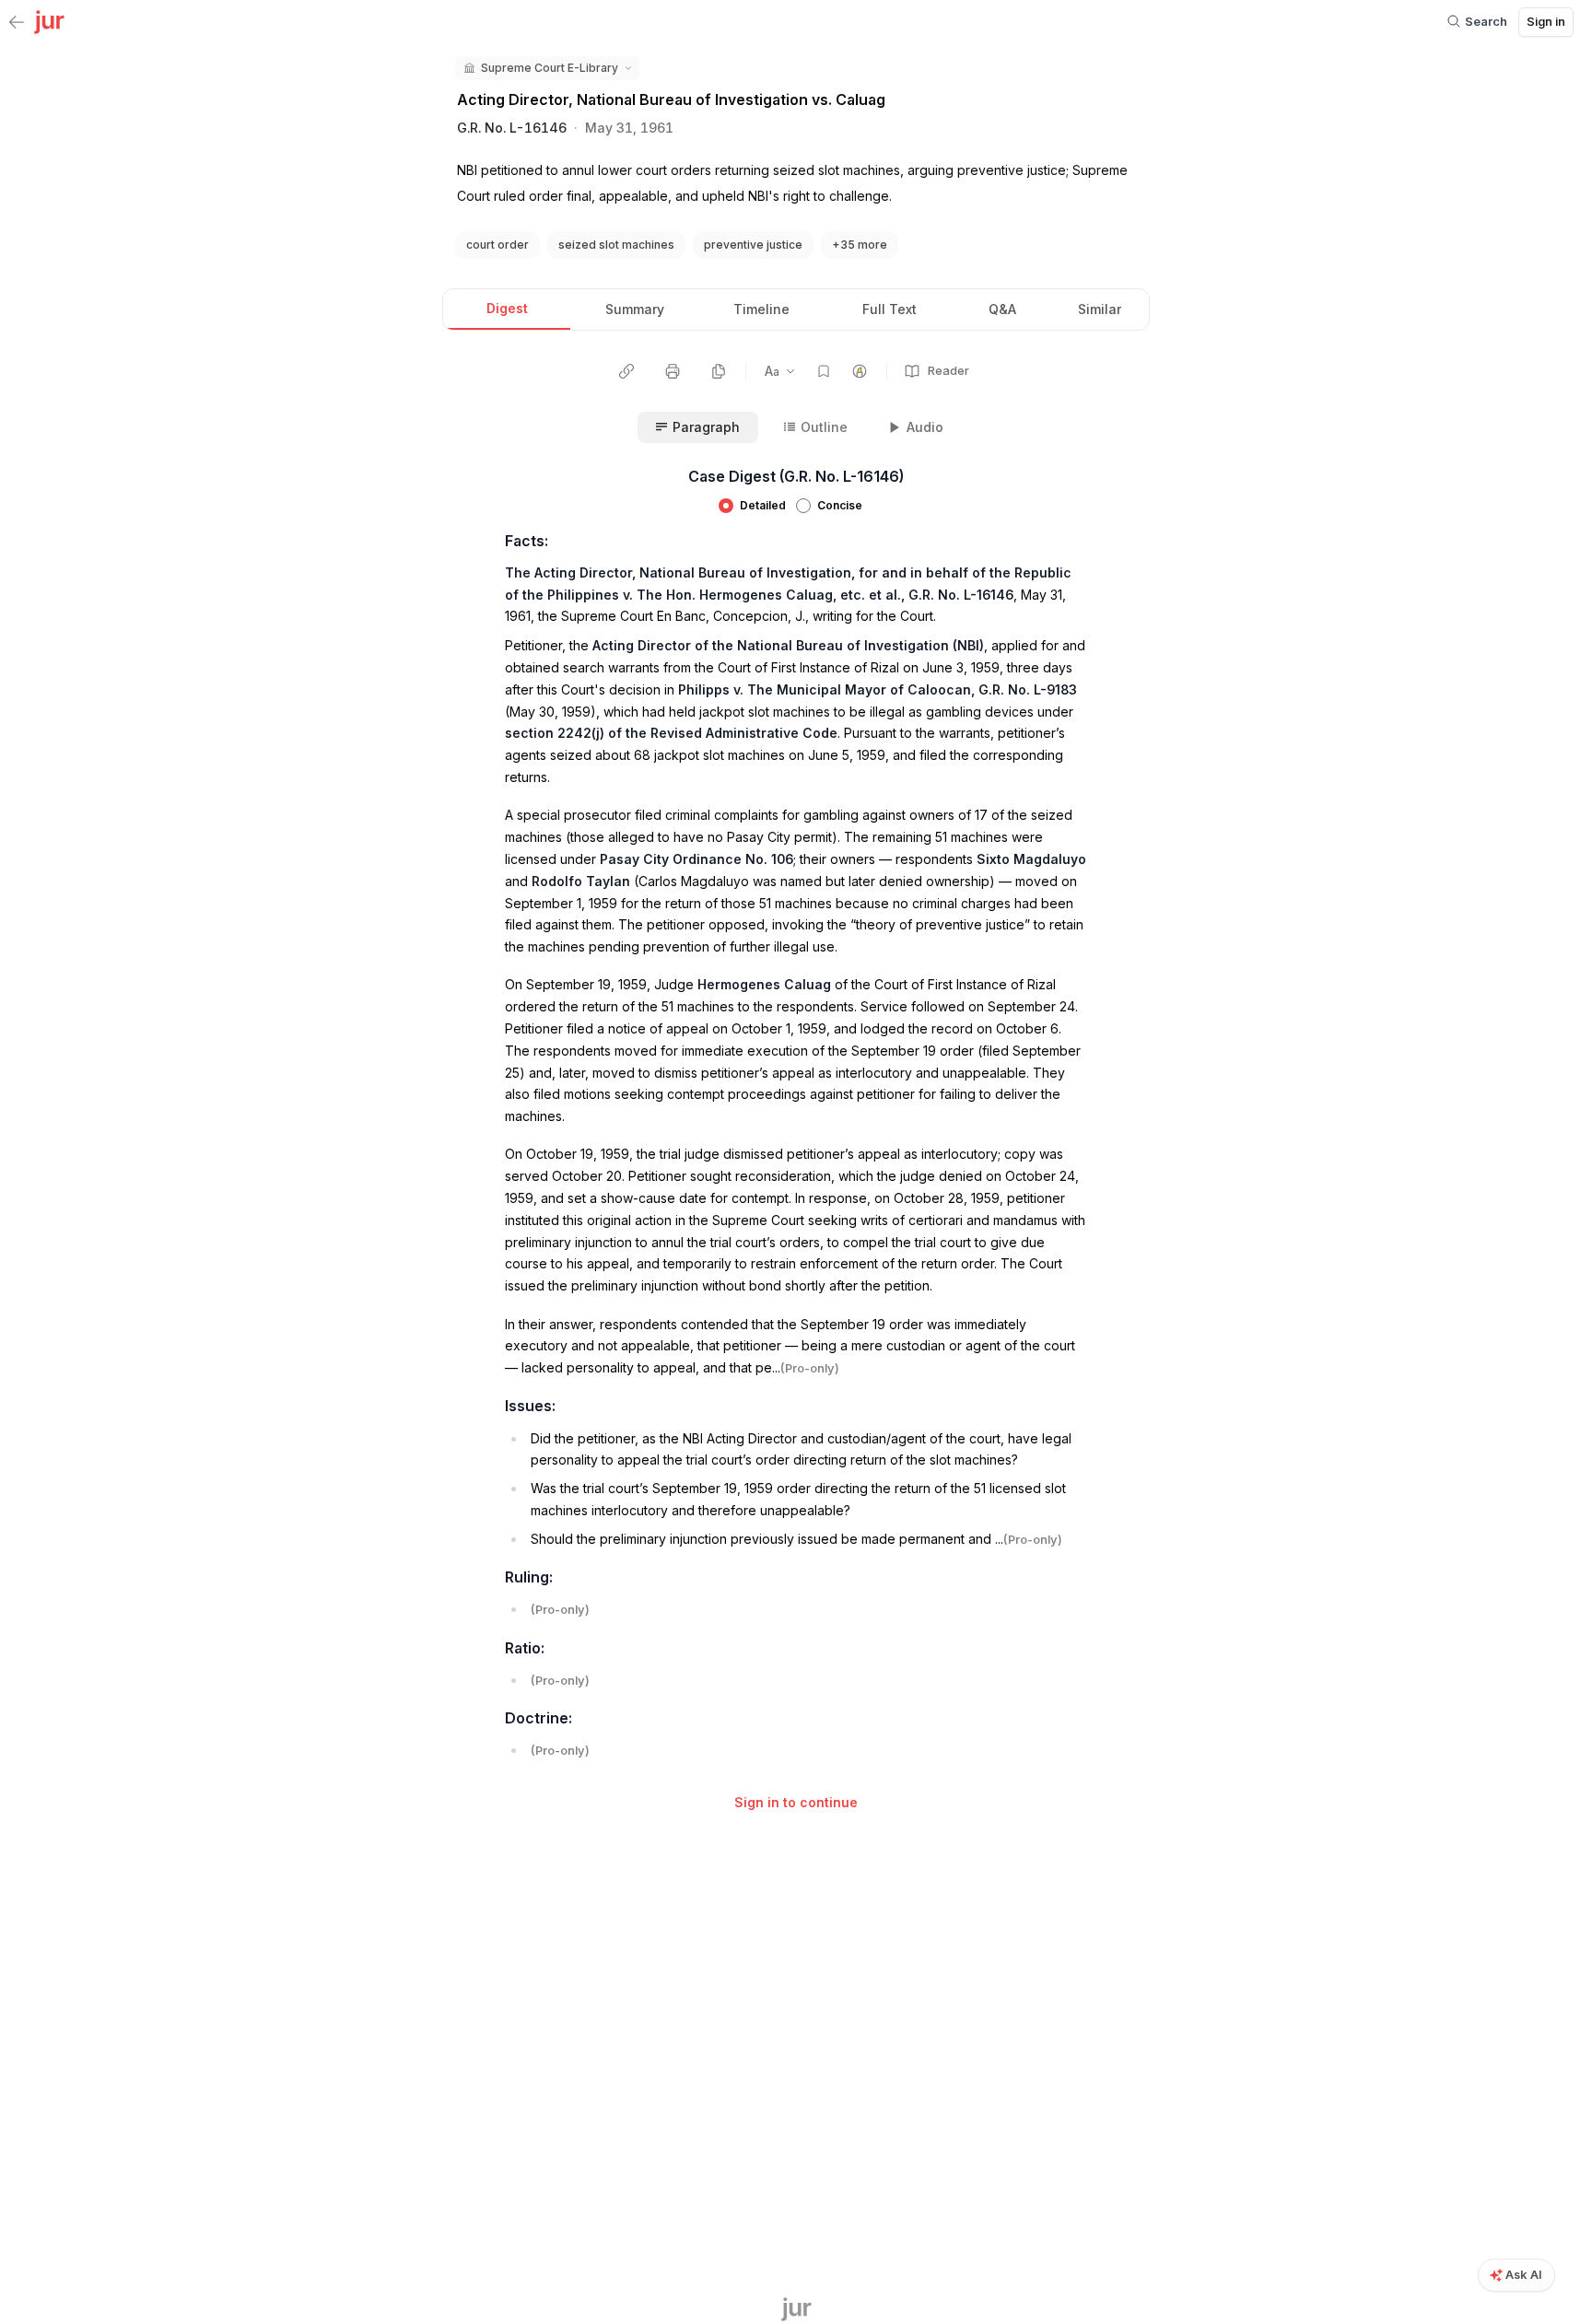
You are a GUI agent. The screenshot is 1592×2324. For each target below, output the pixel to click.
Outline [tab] (824, 427)
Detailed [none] (763, 505)
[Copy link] (626, 371)
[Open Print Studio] (673, 371)
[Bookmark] (824, 371)
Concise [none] (840, 505)
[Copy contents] (719, 371)
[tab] (507, 309)
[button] (547, 68)
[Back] (17, 23)
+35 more (860, 245)
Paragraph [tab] (706, 427)
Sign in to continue (796, 1802)
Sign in (1546, 21)
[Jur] (49, 20)
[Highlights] (860, 371)
